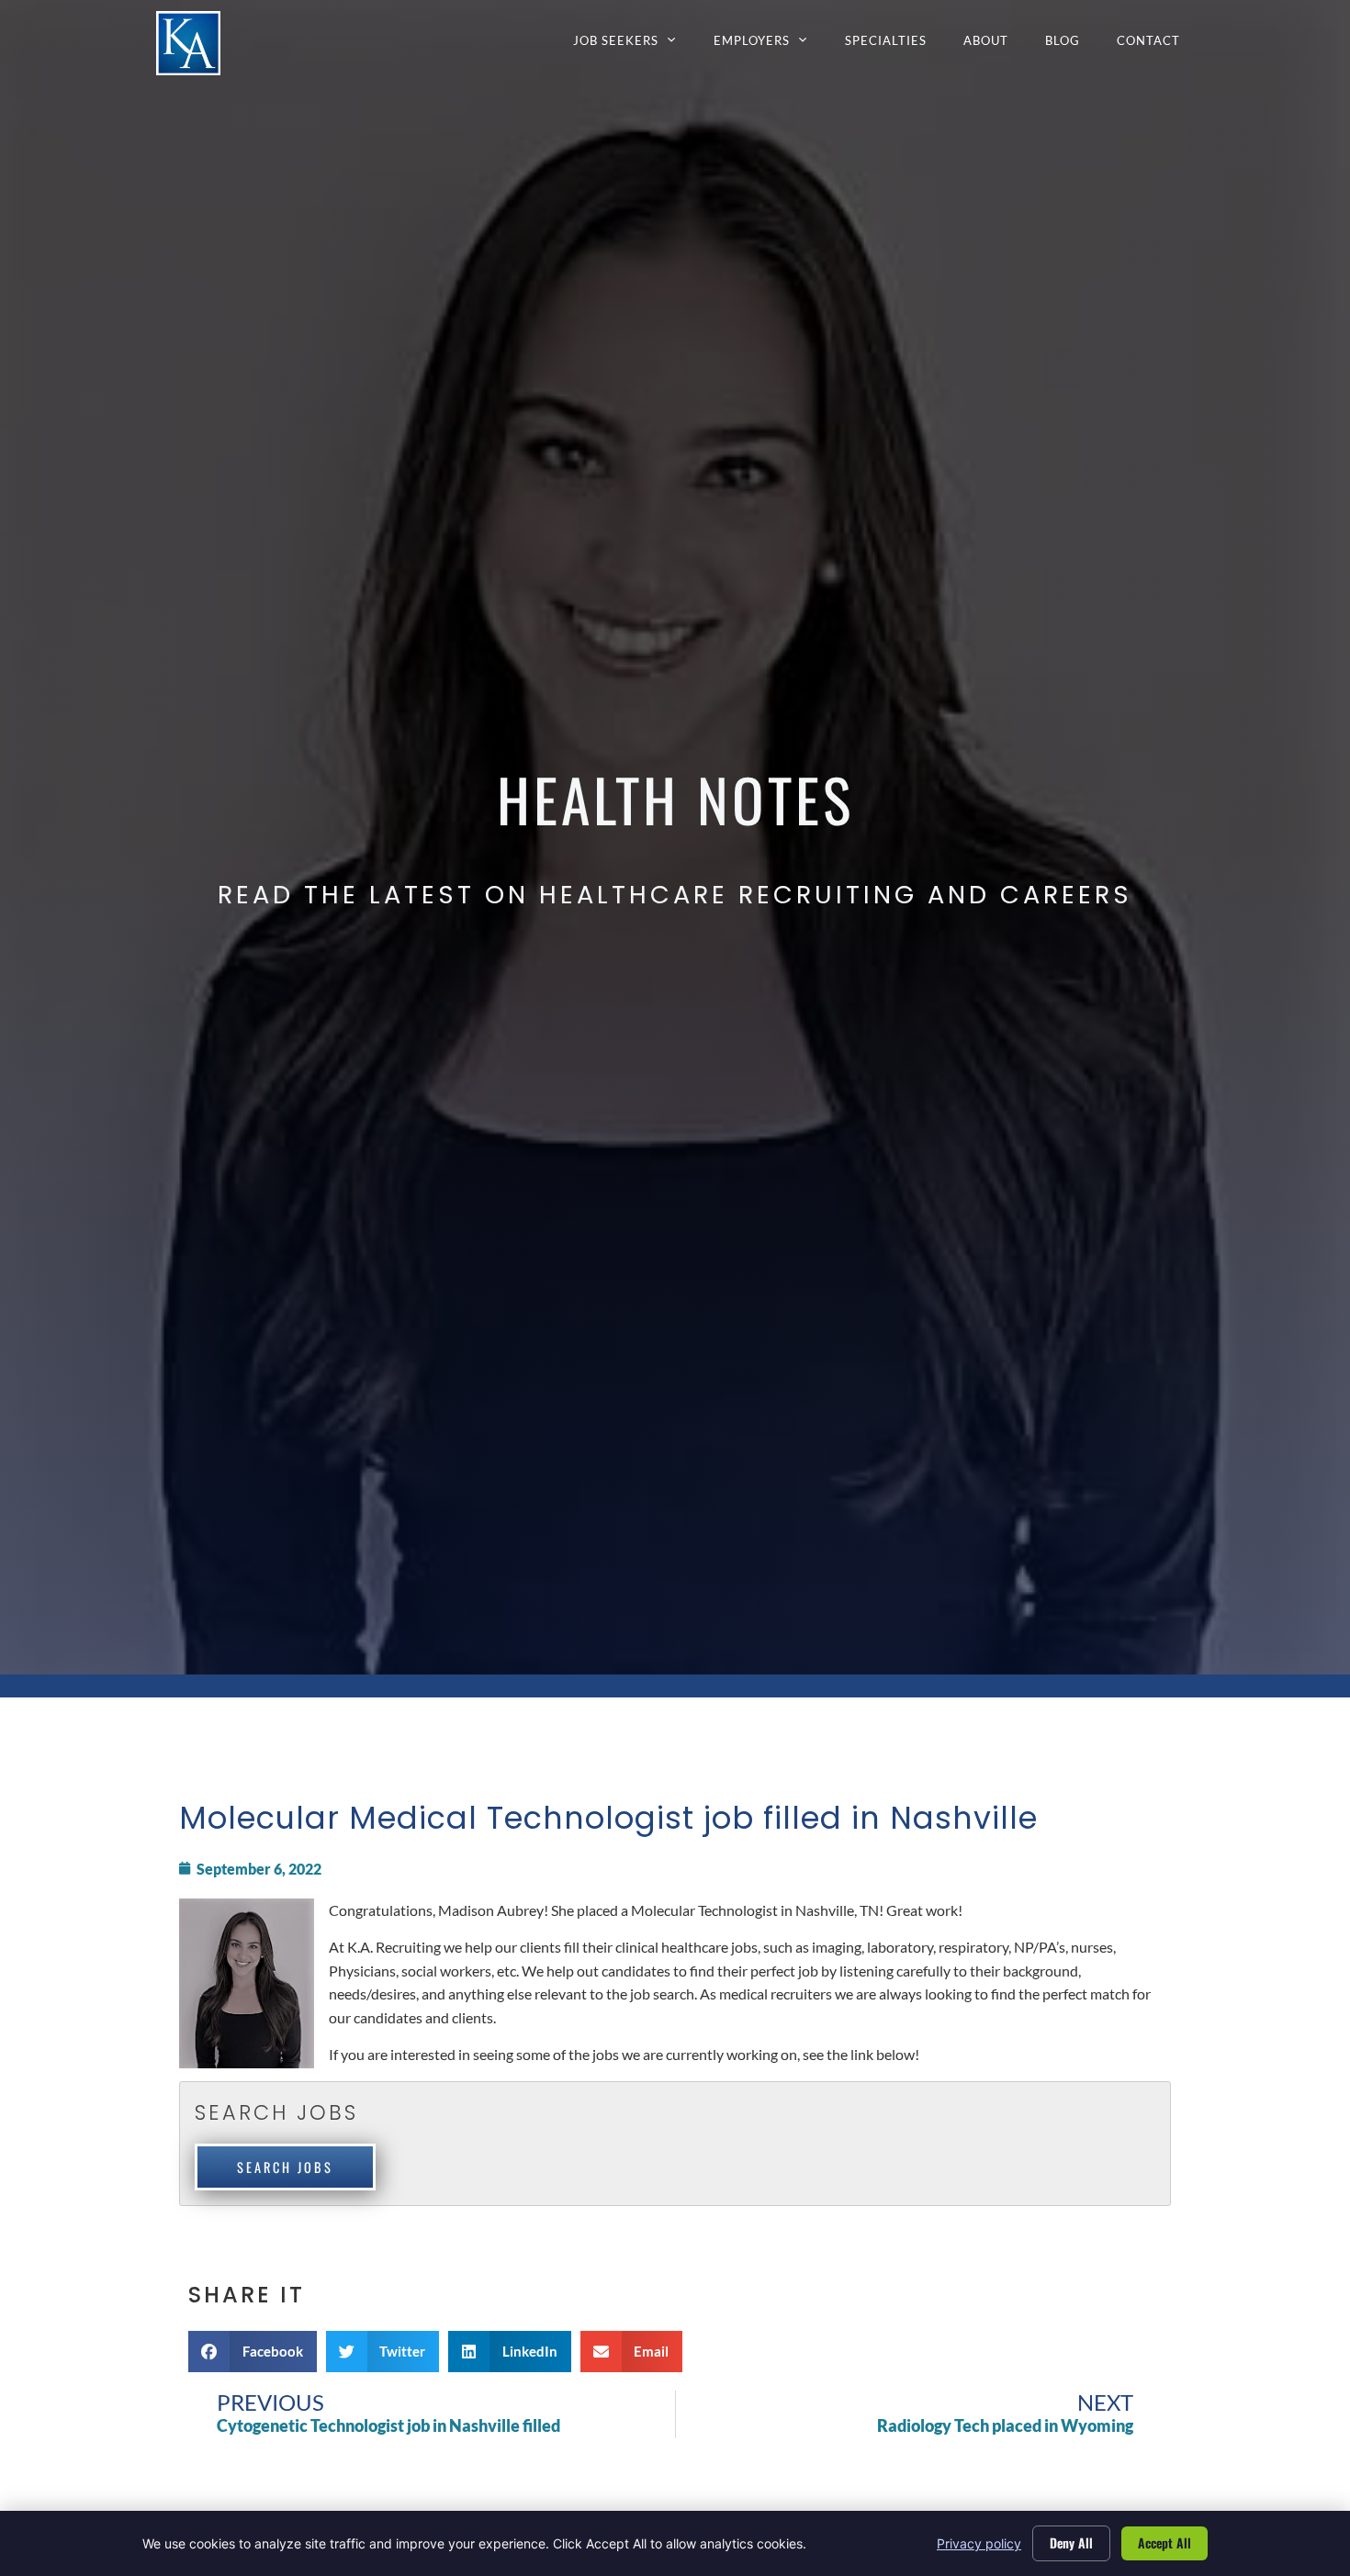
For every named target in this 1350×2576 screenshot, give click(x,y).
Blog (1072, 45)
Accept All (1164, 2542)
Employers (770, 45)
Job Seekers (634, 45)
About (995, 45)
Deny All (1071, 2542)
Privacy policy (979, 2543)
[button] (253, 2352)
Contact (1158, 45)
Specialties (895, 45)
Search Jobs (285, 2167)
